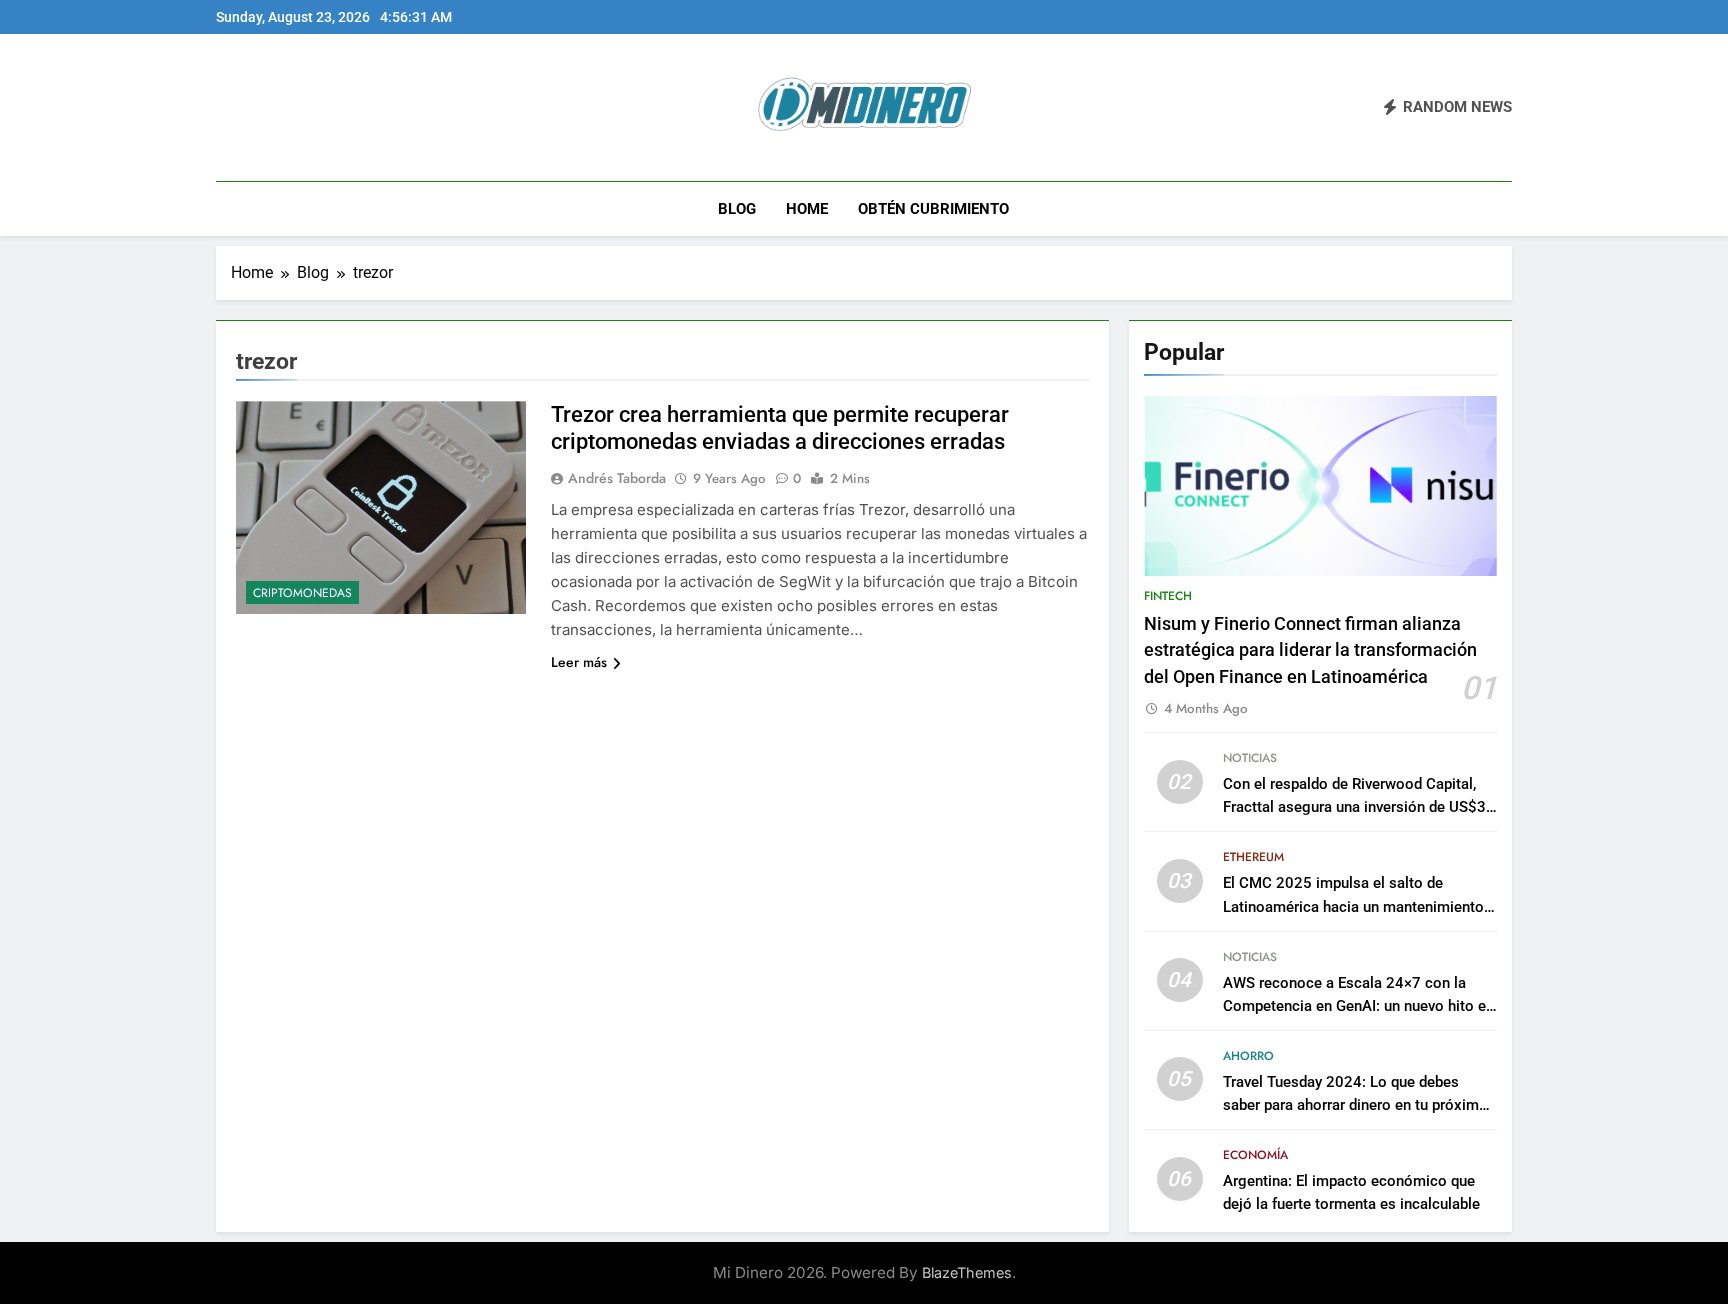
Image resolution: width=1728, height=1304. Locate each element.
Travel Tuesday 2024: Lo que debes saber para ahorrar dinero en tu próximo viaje (1355, 1105)
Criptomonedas (302, 593)
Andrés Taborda (617, 478)
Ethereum (1253, 857)
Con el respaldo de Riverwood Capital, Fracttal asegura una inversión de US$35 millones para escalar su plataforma (1359, 807)
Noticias (1250, 758)
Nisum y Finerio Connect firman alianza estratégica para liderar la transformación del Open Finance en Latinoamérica (1310, 650)
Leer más (579, 662)
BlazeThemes (967, 1272)
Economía (1255, 1155)
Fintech (1168, 596)
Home (807, 209)
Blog (737, 209)
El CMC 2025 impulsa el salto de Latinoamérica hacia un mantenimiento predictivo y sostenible (1353, 906)
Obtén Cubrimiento (933, 209)
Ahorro (1248, 1056)
